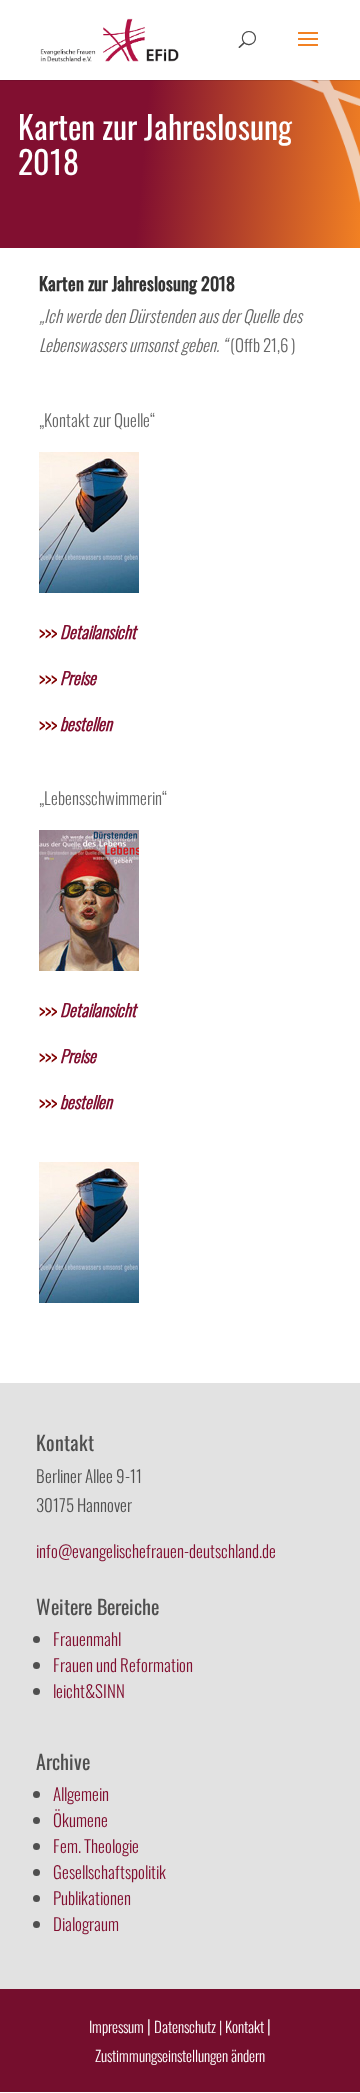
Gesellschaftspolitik (109, 1871)
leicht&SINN (89, 1690)
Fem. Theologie (96, 1845)
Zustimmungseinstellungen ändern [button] (180, 2055)
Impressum (116, 2026)
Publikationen (92, 1897)
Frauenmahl (87, 1638)
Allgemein (81, 1793)
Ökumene (80, 1819)
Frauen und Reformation (123, 1664)
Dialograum (86, 1923)
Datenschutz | (188, 2026)
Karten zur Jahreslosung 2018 (137, 283)
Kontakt (246, 2026)
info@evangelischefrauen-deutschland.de (156, 1550)
